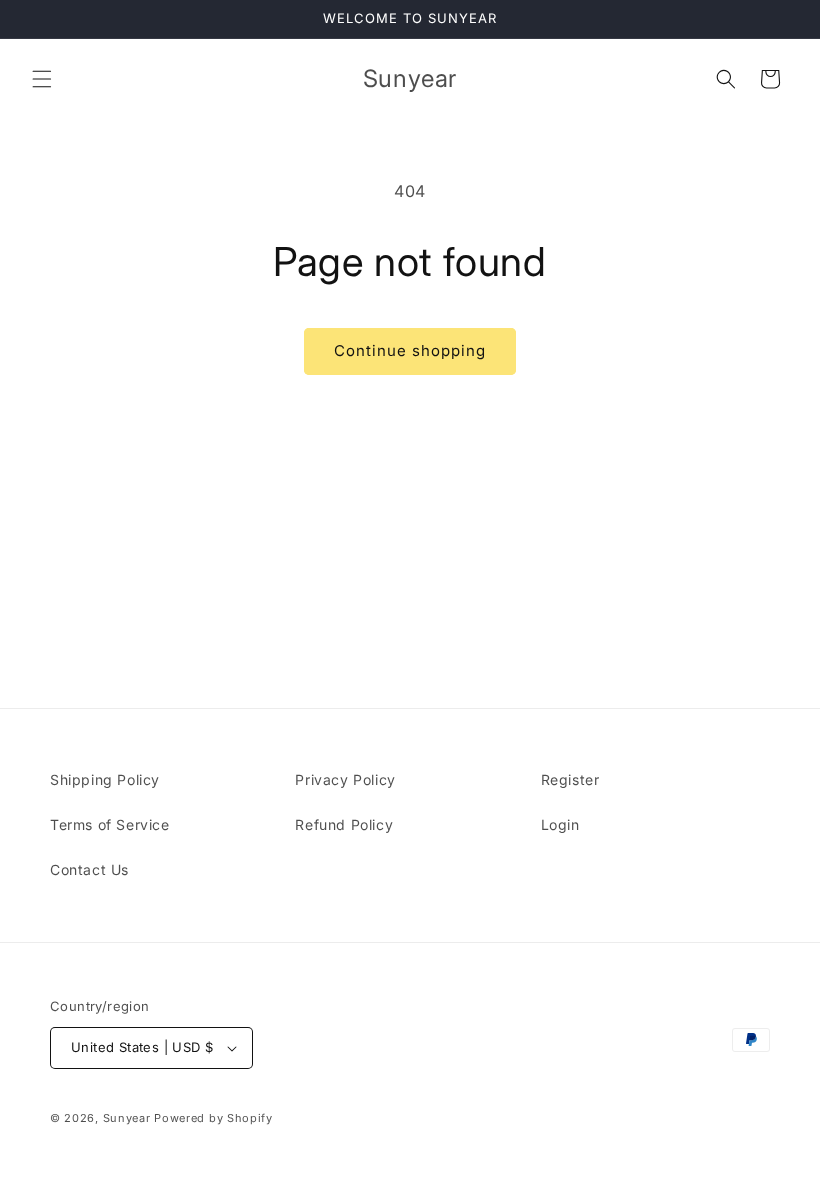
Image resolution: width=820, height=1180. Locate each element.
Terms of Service (110, 824)
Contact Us (89, 869)
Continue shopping (410, 350)
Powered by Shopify (213, 1118)
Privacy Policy (345, 779)
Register (570, 779)
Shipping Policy (105, 779)
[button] (42, 79)
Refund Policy (344, 824)
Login (560, 824)
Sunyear (127, 1118)
